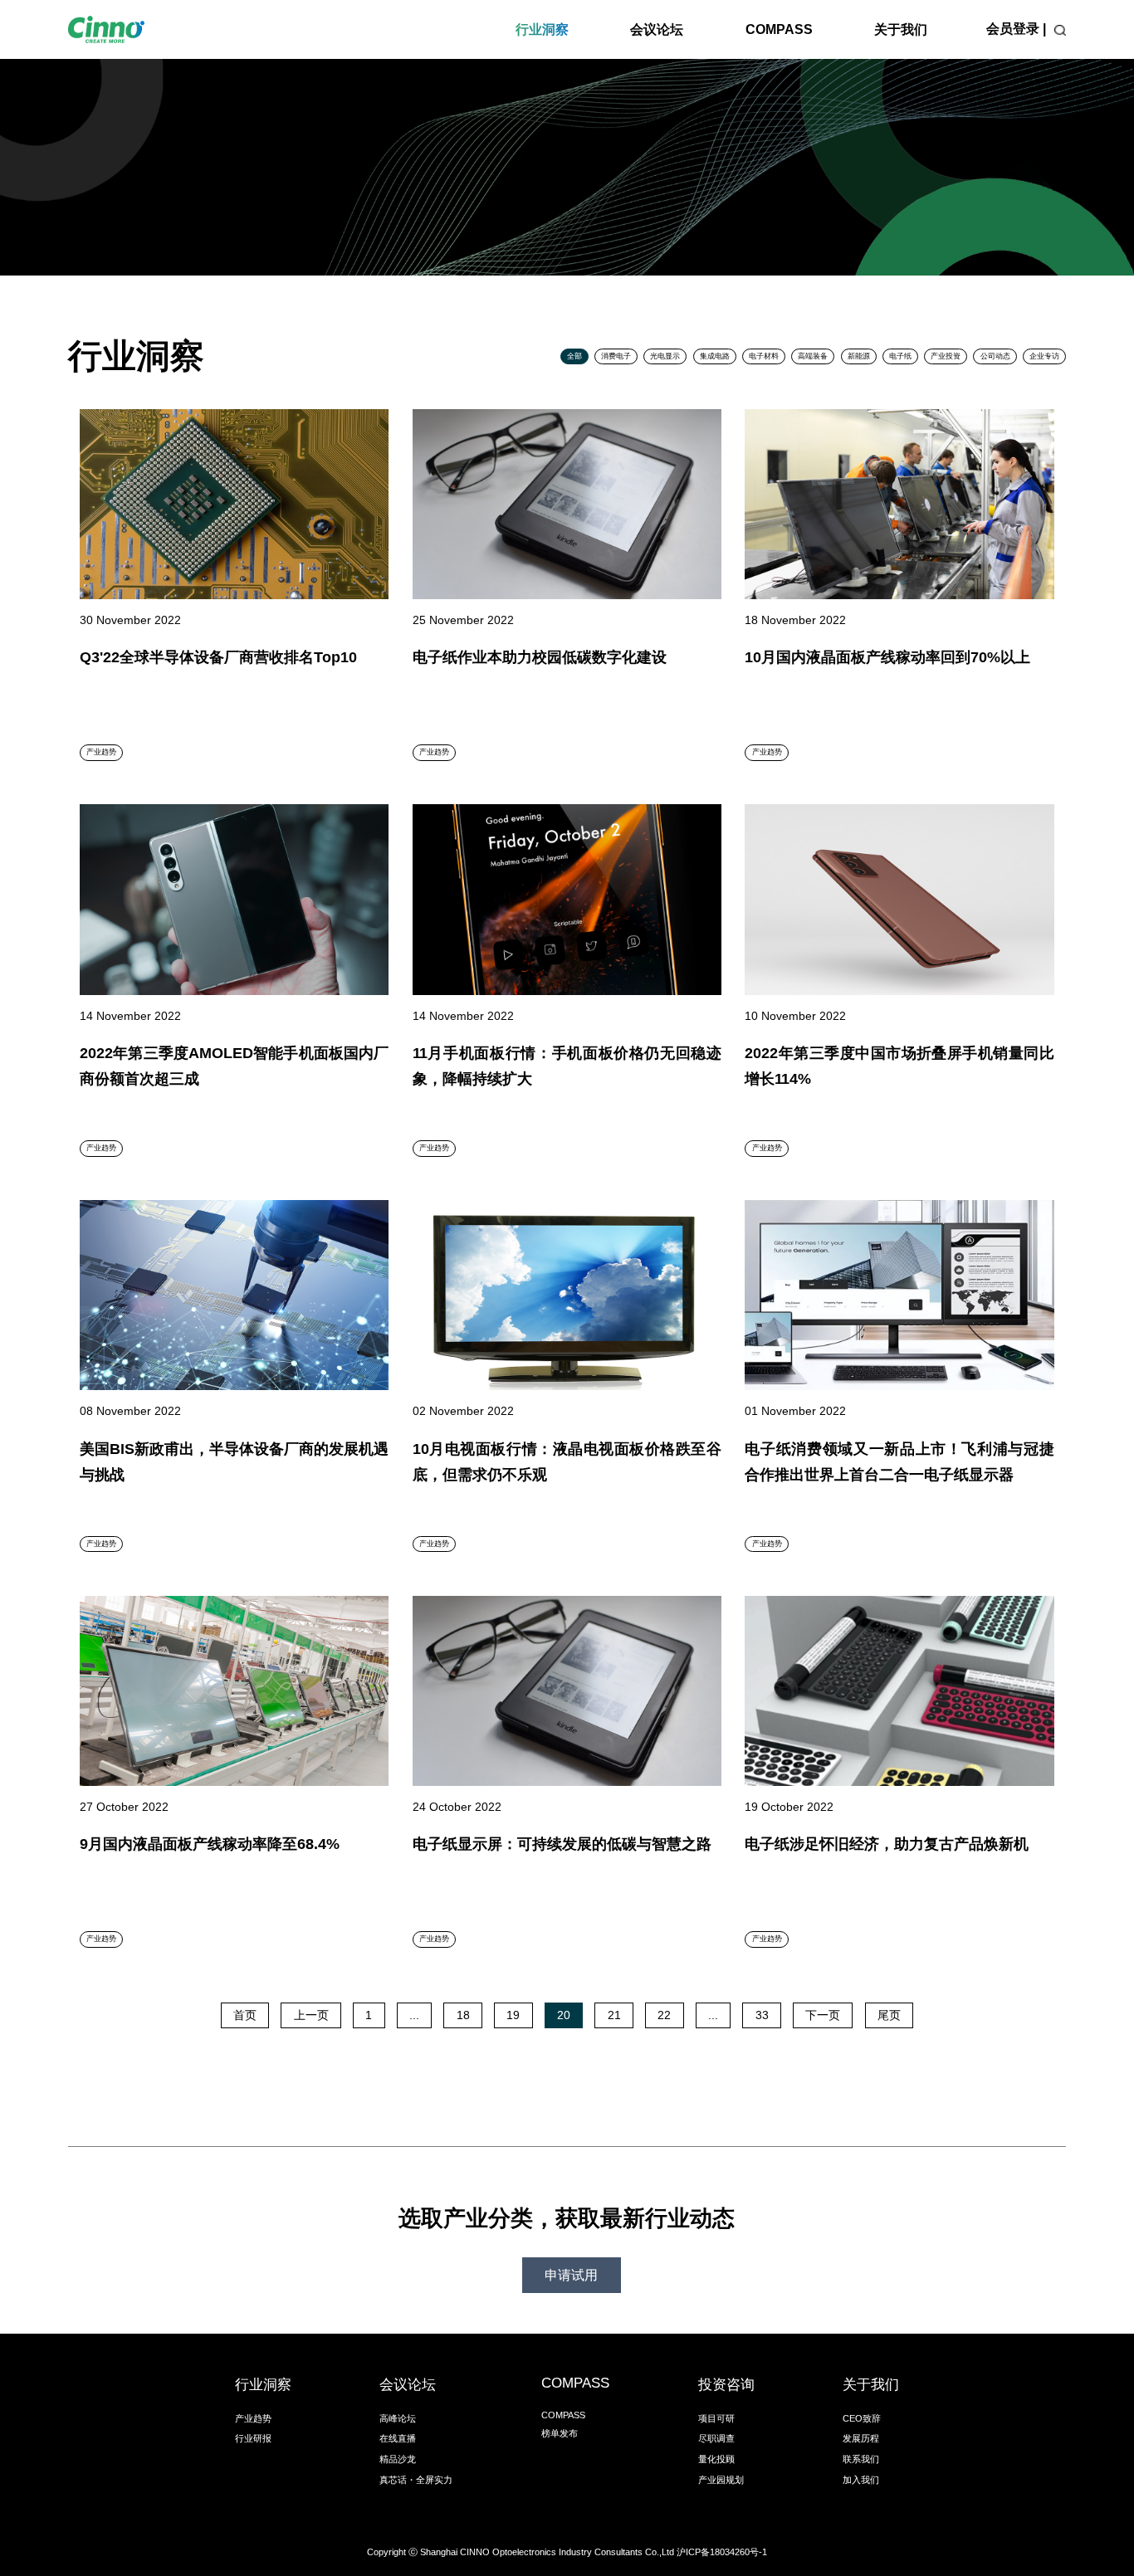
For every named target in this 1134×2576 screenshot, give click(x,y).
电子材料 (764, 356)
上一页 (311, 2015)
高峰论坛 (398, 2418)
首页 (245, 2015)
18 (463, 2015)
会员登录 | (1016, 29)
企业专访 (1044, 356)
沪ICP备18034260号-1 (722, 2552)
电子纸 (900, 356)
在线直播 (398, 2438)
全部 (574, 356)
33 (762, 2015)
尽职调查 (716, 2438)
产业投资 (946, 356)
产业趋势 (253, 2418)
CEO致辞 (862, 2418)
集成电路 (715, 356)
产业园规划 (721, 2480)
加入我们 (861, 2480)
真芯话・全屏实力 (416, 2480)
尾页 (889, 2015)
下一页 (823, 2015)
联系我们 (861, 2459)
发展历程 (861, 2438)
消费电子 (616, 356)
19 (513, 2015)
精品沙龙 (398, 2459)
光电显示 (665, 356)
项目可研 (716, 2418)
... (414, 2015)
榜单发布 (560, 2433)
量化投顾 (716, 2459)
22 (664, 2015)
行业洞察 (542, 29)
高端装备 (813, 356)
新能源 (859, 356)
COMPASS (779, 29)
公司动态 (995, 356)
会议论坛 (657, 29)
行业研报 (253, 2438)
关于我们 (901, 29)
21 (614, 2015)
